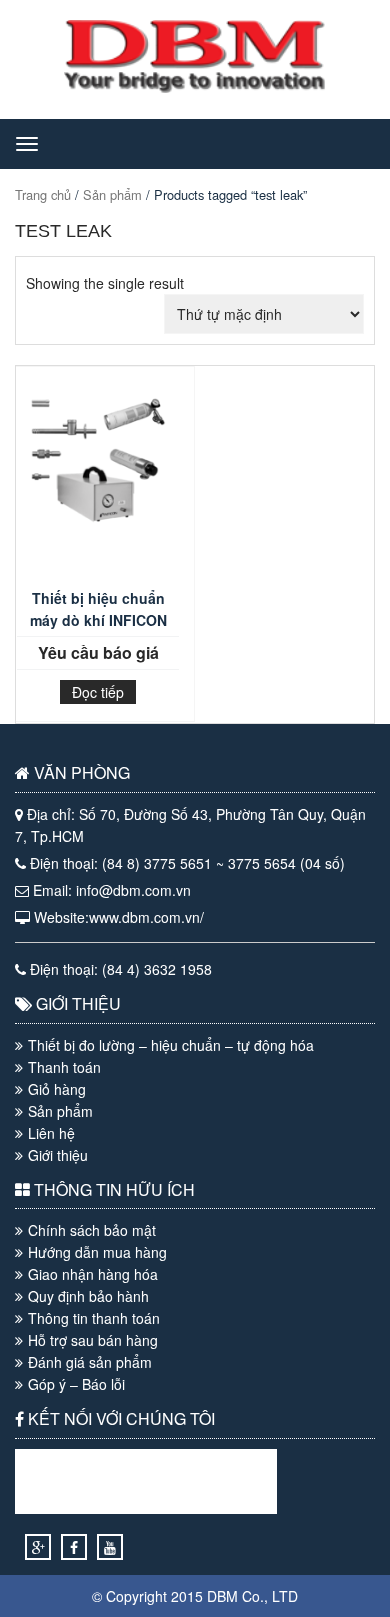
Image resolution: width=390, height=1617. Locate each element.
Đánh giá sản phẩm (90, 1362)
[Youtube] (110, 1547)
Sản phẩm (112, 194)
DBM (222, 1596)
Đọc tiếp (98, 692)
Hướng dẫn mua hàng (97, 1252)
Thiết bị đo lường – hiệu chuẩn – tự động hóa (171, 1045)
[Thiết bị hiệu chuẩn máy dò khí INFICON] (98, 482)
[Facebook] (74, 1547)
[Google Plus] (38, 1547)
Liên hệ (51, 1133)
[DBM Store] (195, 87)
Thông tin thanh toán (94, 1318)
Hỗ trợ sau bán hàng (93, 1340)
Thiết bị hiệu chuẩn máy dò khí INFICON (98, 609)
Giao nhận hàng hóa (93, 1274)
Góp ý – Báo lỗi (76, 1384)
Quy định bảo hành (88, 1296)
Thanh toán (64, 1067)
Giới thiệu (58, 1155)
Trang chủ (43, 194)
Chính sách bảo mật (92, 1230)
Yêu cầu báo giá (98, 652)
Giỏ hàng (57, 1089)
